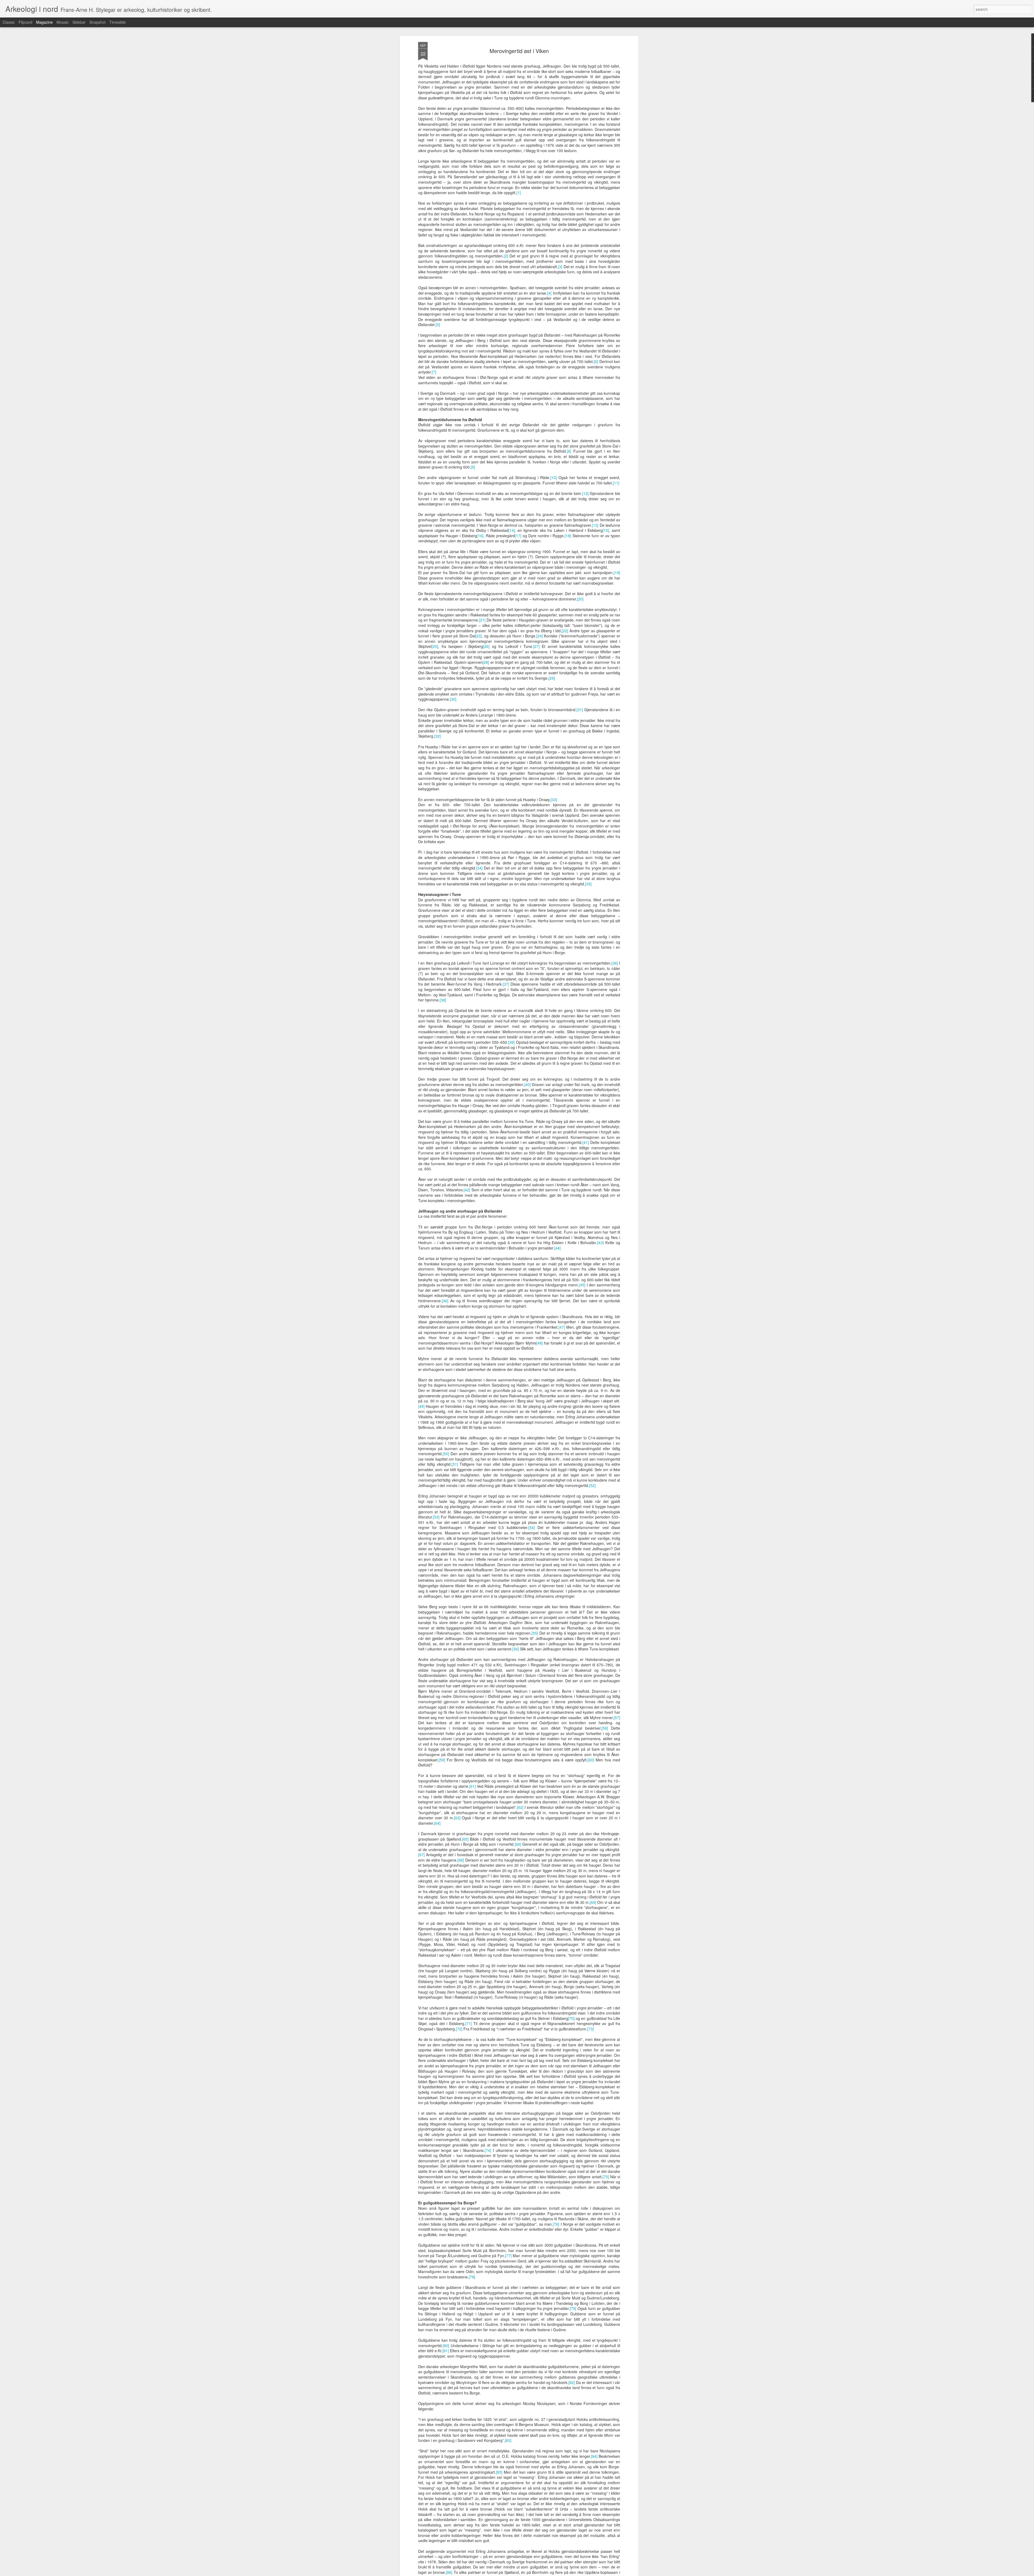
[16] (480, 536)
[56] (516, 1649)
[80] (446, 2345)
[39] (511, 1042)
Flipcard (25, 22)
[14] (512, 530)
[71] (469, 2023)
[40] (528, 1084)
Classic (9, 22)
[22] (565, 631)
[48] (540, 1343)
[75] (606, 2177)
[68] (461, 1860)
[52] (592, 1485)
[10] (554, 477)
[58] (605, 1728)
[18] (568, 536)
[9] (473, 467)
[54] (532, 1527)
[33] (554, 800)
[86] (449, 2572)
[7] (434, 372)
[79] (573, 2308)
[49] (421, 1406)
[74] (488, 2150)
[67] (421, 1855)
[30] (453, 699)
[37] (506, 984)
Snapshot (97, 22)
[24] (540, 636)
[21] (482, 620)
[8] (569, 451)
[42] (467, 1190)
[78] (472, 2277)
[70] (571, 2018)
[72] (459, 2029)
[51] (455, 1464)
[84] (594, 2456)
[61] (473, 1786)
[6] (596, 361)
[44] (557, 1248)
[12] (585, 493)
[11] (616, 483)
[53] (436, 1517)
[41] (586, 1142)
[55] (535, 1633)
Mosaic (63, 22)
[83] (508, 2440)
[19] (617, 573)
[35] (588, 884)
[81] (446, 2351)
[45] (582, 1285)
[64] (437, 1823)
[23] (478, 636)
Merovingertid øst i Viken (519, 51)
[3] (560, 267)
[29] (552, 678)
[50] (446, 1454)
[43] (600, 1242)
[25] (435, 646)
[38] (443, 1000)
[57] (617, 1718)
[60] (591, 1760)
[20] (580, 599)
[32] (438, 736)
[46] (445, 1301)
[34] (479, 868)
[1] (519, 193)
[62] (520, 1807)
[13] (595, 525)
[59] (442, 1760)
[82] (572, 2382)
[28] (486, 662)
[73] (591, 2029)
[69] (593, 1902)
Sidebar (79, 22)
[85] (499, 2472)
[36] (615, 963)
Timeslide (118, 22)
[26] (486, 646)
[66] (518, 1844)
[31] (580, 710)
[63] (457, 1818)
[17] (518, 536)
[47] (562, 1327)
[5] (438, 324)
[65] (465, 1839)
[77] (508, 2256)
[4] (549, 293)
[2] (506, 256)
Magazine (44, 22)
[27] (536, 646)
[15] (606, 530)
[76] (556, 2224)
